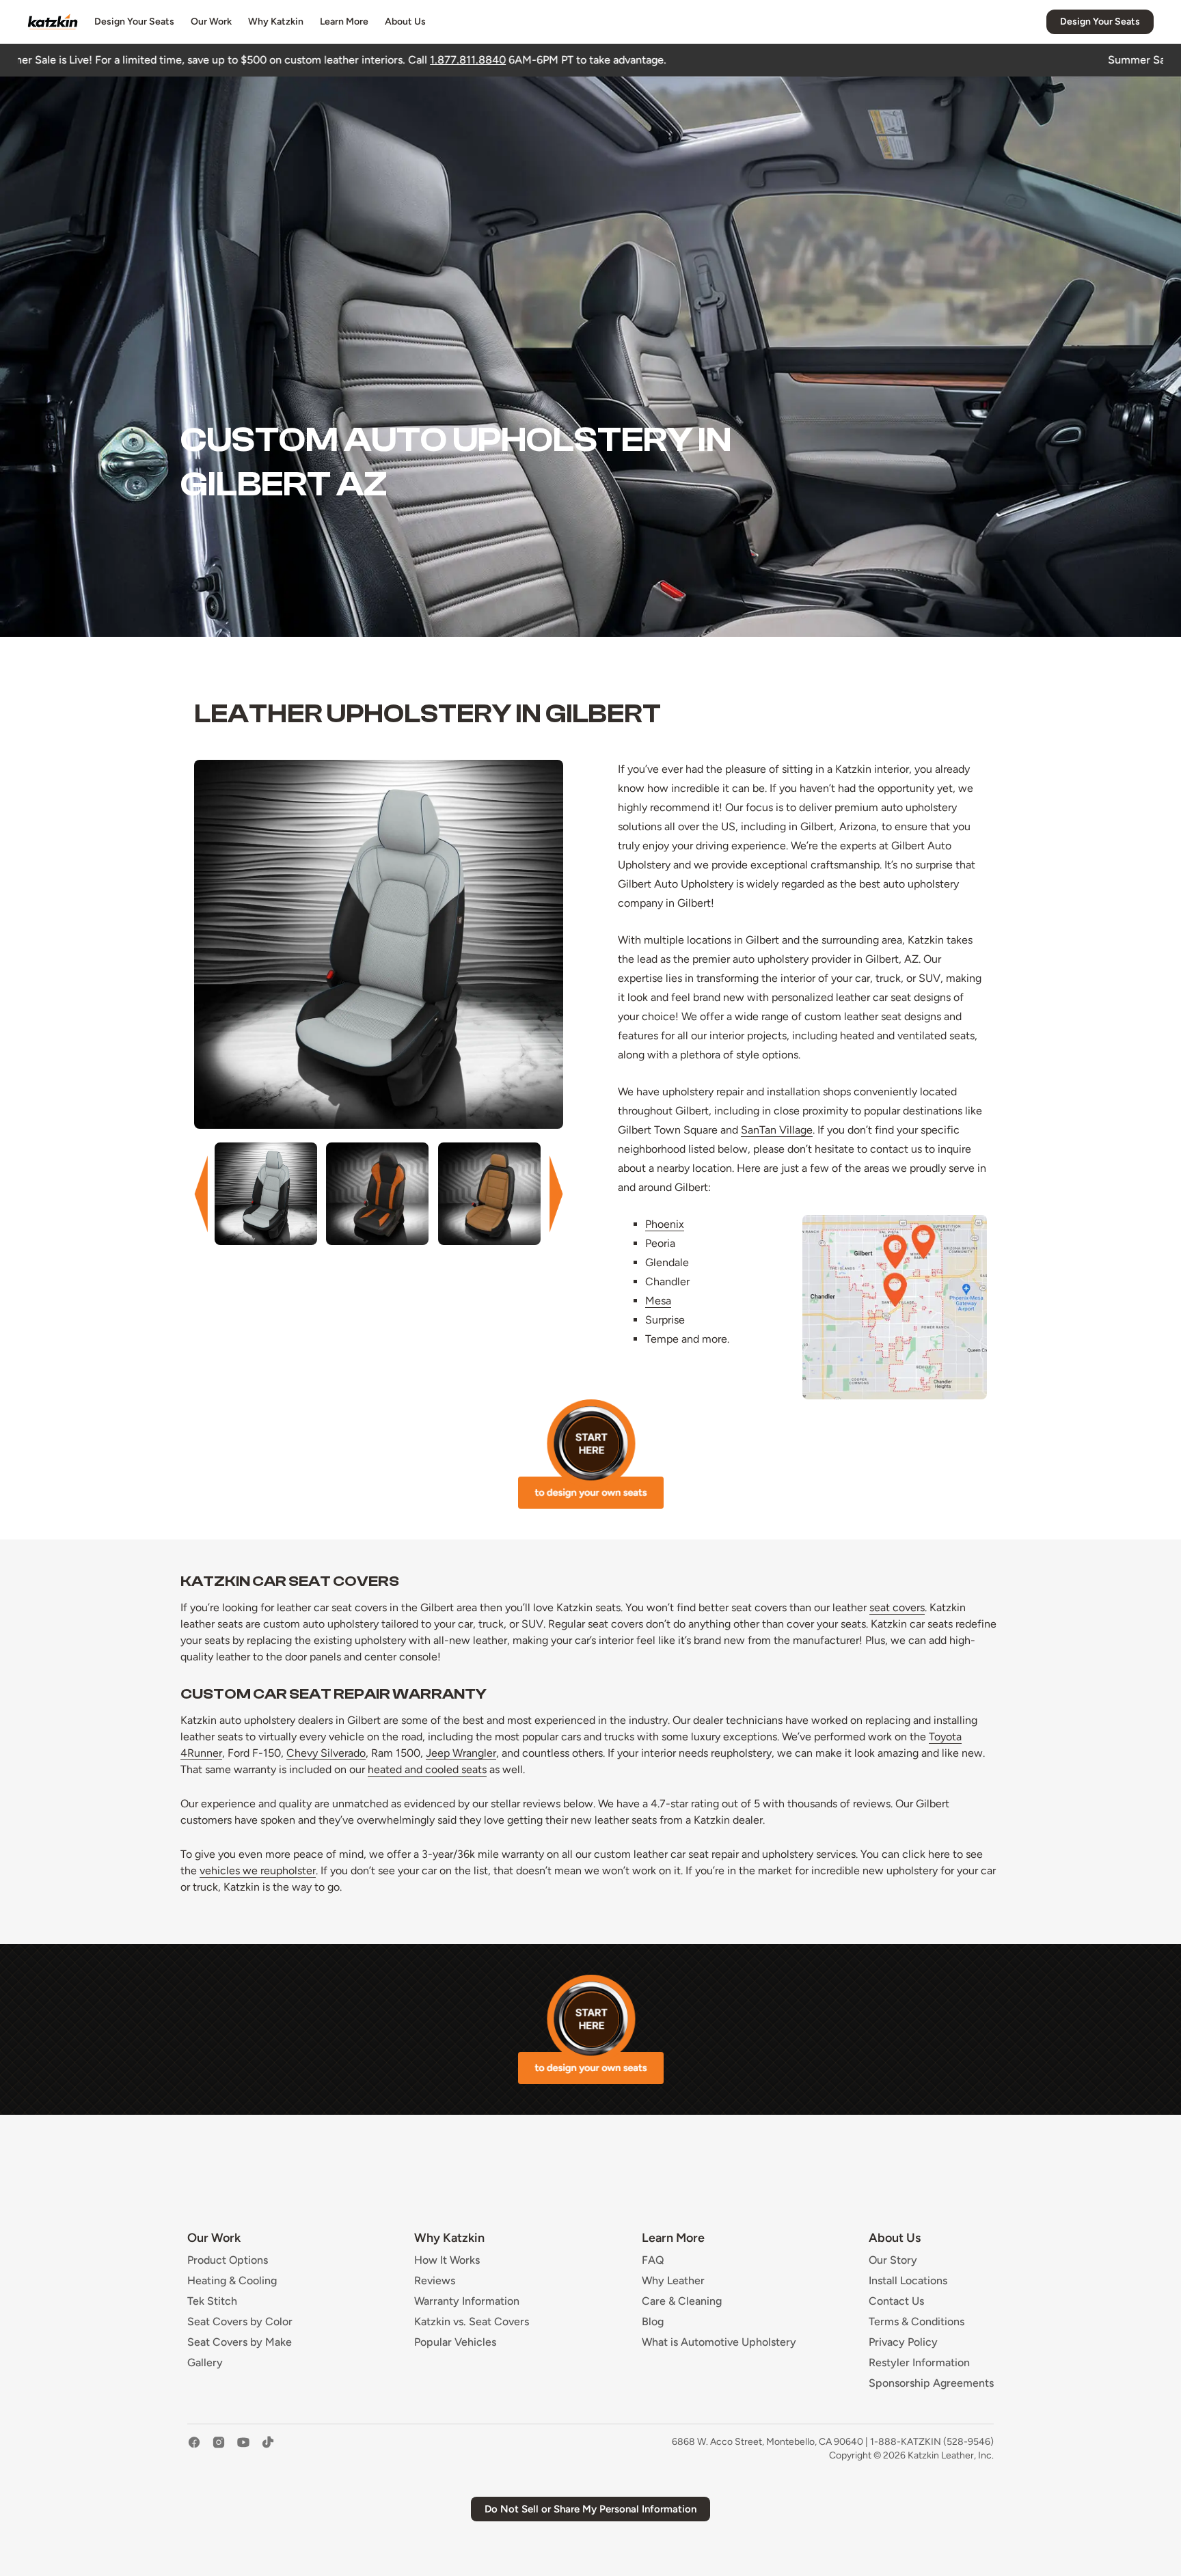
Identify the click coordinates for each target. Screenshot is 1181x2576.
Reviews (435, 2281)
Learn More (344, 22)
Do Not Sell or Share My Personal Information (590, 2509)
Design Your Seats (134, 22)
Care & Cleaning (682, 2301)
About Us (405, 22)
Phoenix (665, 1224)
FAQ (653, 2260)
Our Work (211, 22)
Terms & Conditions (917, 2322)
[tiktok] (268, 2449)
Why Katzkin (276, 22)
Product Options (228, 2260)
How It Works (447, 2260)
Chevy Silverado (326, 1753)
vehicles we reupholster (258, 1871)
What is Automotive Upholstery (719, 2342)
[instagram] (219, 2449)
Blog (653, 2322)
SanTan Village (777, 1130)
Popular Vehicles (455, 2342)
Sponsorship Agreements (931, 2383)
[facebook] (194, 2449)
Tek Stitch (212, 2301)
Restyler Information (919, 2363)
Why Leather (673, 2281)
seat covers (897, 1607)
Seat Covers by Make (240, 2342)
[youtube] (243, 2449)
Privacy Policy (903, 2342)
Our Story (893, 2260)
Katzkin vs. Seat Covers (472, 2322)
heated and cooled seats (427, 1769)
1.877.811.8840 (265, 60)
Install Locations (908, 2281)
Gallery (205, 2363)
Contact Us (896, 2301)
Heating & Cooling (232, 2281)
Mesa (658, 1301)
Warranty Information (467, 2301)
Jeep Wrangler (461, 1753)
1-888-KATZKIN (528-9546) (932, 2442)
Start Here (591, 1454)
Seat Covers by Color (240, 2322)
